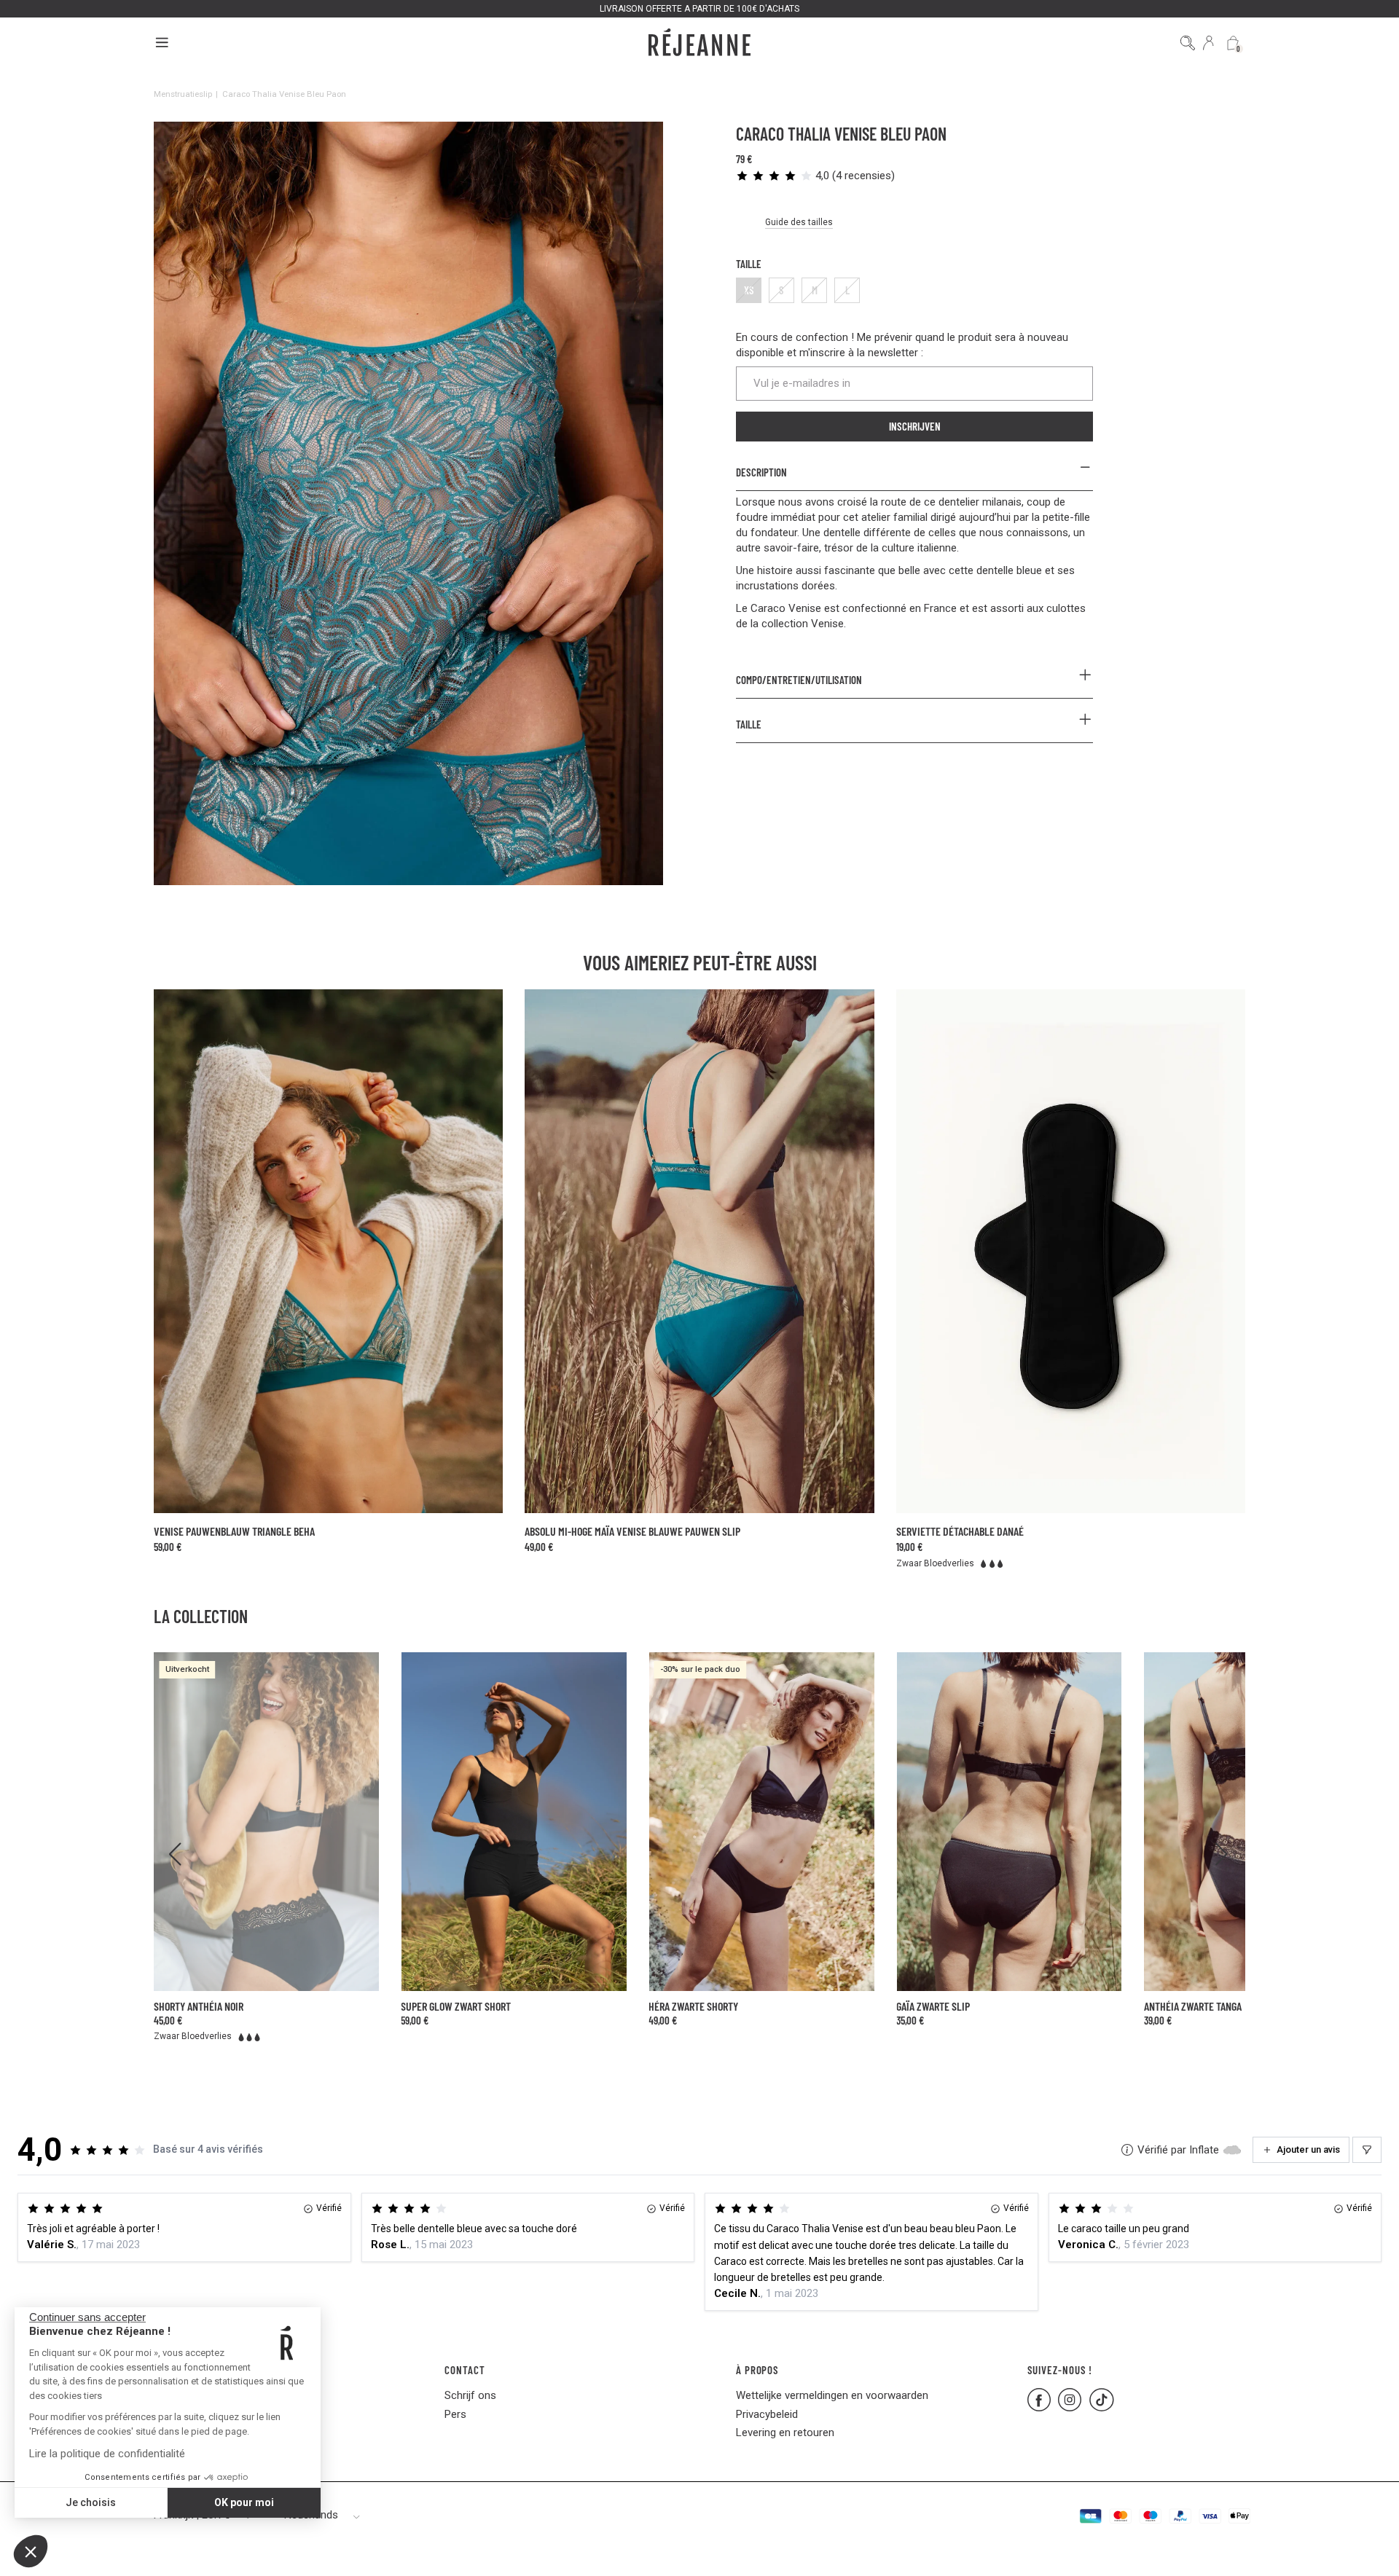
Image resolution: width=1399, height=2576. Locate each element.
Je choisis (91, 2502)
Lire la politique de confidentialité (107, 2454)
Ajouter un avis (1308, 2149)
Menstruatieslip (183, 94)
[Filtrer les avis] (1367, 2150)
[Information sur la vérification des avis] (1127, 2150)
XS (749, 290)
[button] (31, 2551)
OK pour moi (244, 2502)
